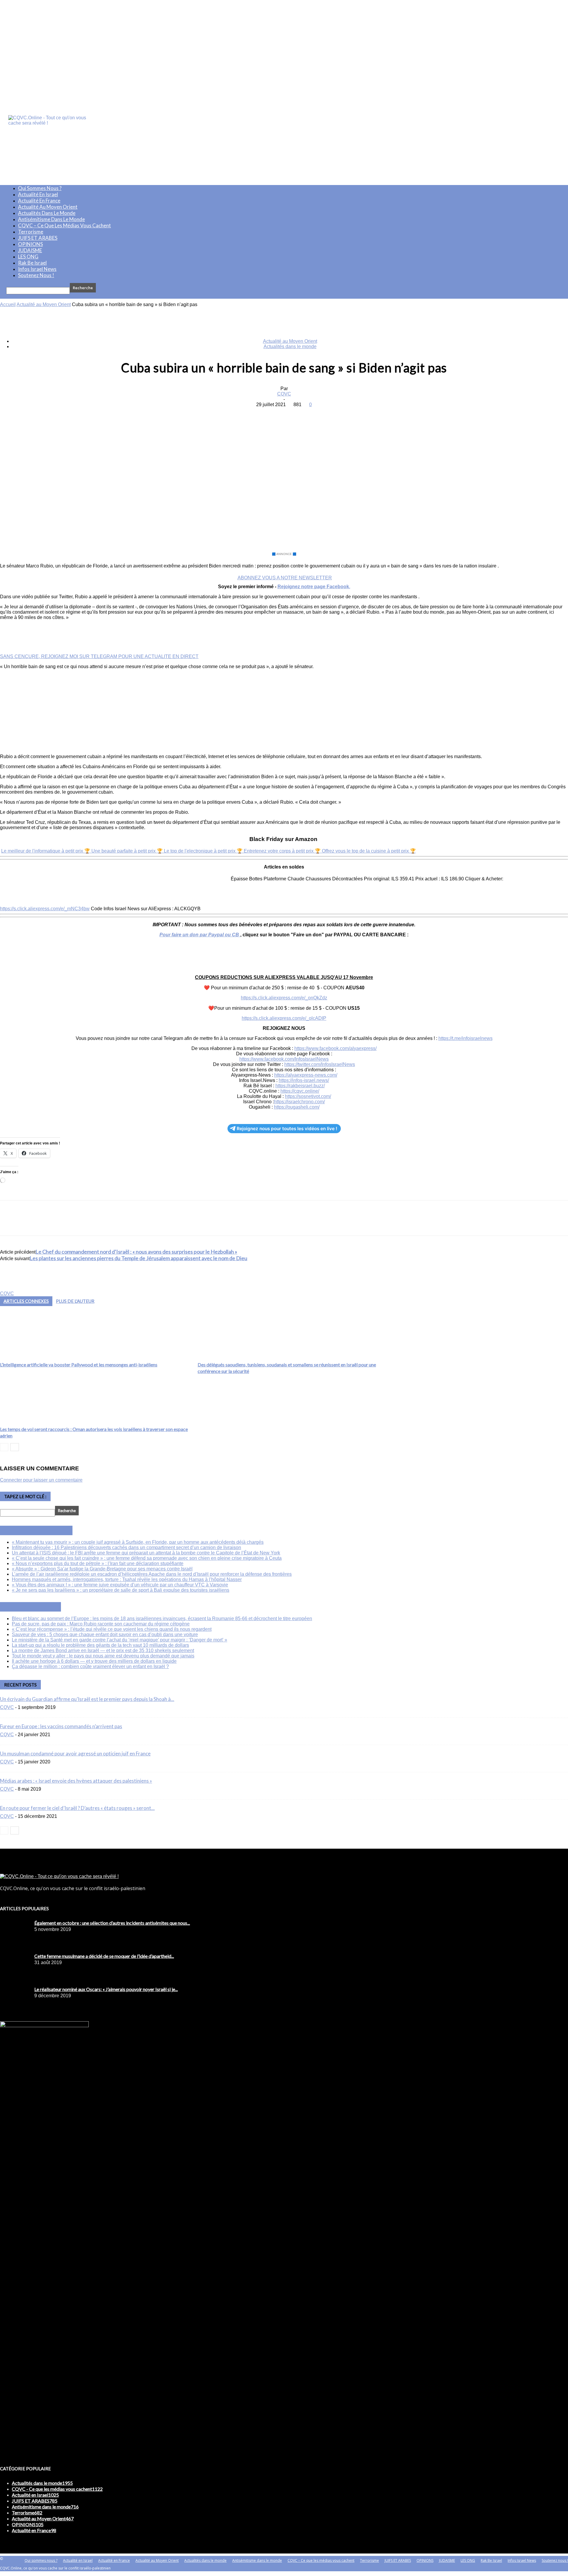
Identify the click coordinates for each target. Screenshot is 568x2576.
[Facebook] (241, 414)
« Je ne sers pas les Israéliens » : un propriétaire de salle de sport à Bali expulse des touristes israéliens (121, 1590)
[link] (335, 1048)
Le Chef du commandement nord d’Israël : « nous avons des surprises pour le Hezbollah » (136, 1252)
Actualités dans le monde (47, 213)
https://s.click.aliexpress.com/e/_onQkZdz (284, 998)
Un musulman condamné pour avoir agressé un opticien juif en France (75, 1753)
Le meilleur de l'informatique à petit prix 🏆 (46, 851)
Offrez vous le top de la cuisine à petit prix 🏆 (369, 851)
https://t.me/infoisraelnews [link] (465, 1038)
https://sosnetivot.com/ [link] (308, 1096)
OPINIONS (30, 244)
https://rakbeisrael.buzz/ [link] (300, 1086)
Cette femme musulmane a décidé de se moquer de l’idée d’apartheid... (104, 1956)
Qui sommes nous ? (40, 188)
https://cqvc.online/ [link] (300, 1091)
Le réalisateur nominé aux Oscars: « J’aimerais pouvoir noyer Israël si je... (106, 1989)
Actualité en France (39, 201)
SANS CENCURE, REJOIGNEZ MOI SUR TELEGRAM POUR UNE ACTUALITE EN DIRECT (99, 656)
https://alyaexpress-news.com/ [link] (306, 1075)
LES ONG (28, 257)
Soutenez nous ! (36, 275)
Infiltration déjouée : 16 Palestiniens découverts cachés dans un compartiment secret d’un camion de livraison (126, 1547)
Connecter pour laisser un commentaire (41, 1480)
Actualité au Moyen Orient (48, 207)
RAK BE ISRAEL (37, 1607)
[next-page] (15, 1447)
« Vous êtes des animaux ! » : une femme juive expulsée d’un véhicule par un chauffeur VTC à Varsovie (120, 1585)
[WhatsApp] (305, 414)
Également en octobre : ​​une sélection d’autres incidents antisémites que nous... (112, 1923)
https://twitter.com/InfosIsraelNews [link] (320, 1064)
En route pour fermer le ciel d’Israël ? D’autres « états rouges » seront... (77, 1808)
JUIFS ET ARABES (38, 238)
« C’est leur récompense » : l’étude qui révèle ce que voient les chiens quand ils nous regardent (112, 1629)
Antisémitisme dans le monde (51, 219)
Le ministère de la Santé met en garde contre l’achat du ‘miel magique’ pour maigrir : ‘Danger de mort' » (120, 1640)
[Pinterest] (284, 414)
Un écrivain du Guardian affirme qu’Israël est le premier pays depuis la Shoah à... (87, 1699)
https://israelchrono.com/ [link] (299, 1102)
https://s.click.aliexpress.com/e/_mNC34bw (45, 909)
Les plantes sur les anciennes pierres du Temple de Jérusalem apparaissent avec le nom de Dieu (138, 1258)
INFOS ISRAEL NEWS (43, 1530)
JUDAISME (30, 250)
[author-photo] (14, 1288)
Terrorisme (31, 232)
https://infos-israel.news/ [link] (304, 1080)
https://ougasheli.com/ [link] (297, 1107)
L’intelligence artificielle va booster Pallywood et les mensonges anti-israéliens (79, 1365)
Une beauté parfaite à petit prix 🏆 (128, 851)
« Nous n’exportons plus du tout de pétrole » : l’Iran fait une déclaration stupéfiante (98, 1563)
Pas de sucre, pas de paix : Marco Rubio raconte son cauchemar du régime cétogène (101, 1624)
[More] (327, 414)
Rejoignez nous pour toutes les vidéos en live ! (287, 1129)
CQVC (284, 394)
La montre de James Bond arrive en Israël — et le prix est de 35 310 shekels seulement (103, 1650)
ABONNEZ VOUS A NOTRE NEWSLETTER (285, 578)
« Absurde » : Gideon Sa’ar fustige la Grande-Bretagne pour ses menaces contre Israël (102, 1569)
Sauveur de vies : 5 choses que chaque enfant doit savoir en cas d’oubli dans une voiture (105, 1634)
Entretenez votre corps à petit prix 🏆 (283, 851)
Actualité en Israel (38, 194)
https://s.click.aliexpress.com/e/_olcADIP (284, 1018)
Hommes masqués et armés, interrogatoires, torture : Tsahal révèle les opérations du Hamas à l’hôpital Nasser (127, 1579)
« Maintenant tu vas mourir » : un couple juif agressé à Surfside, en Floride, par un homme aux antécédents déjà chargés (138, 1542)
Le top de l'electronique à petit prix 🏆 (204, 851)
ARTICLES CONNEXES (26, 1301)
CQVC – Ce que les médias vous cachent (64, 225)
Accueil (8, 304)
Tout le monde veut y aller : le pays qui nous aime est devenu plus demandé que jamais (103, 1656)
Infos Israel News (37, 269)
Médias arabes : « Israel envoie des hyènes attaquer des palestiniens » (76, 1781)
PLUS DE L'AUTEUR (75, 1301)
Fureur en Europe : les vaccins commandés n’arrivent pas (61, 1726)
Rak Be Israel (32, 263)
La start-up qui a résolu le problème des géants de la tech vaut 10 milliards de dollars (100, 1645)
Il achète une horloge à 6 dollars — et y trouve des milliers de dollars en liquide (94, 1661)
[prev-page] (4, 1447)
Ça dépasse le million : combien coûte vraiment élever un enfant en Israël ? (90, 1666)
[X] (262, 414)
